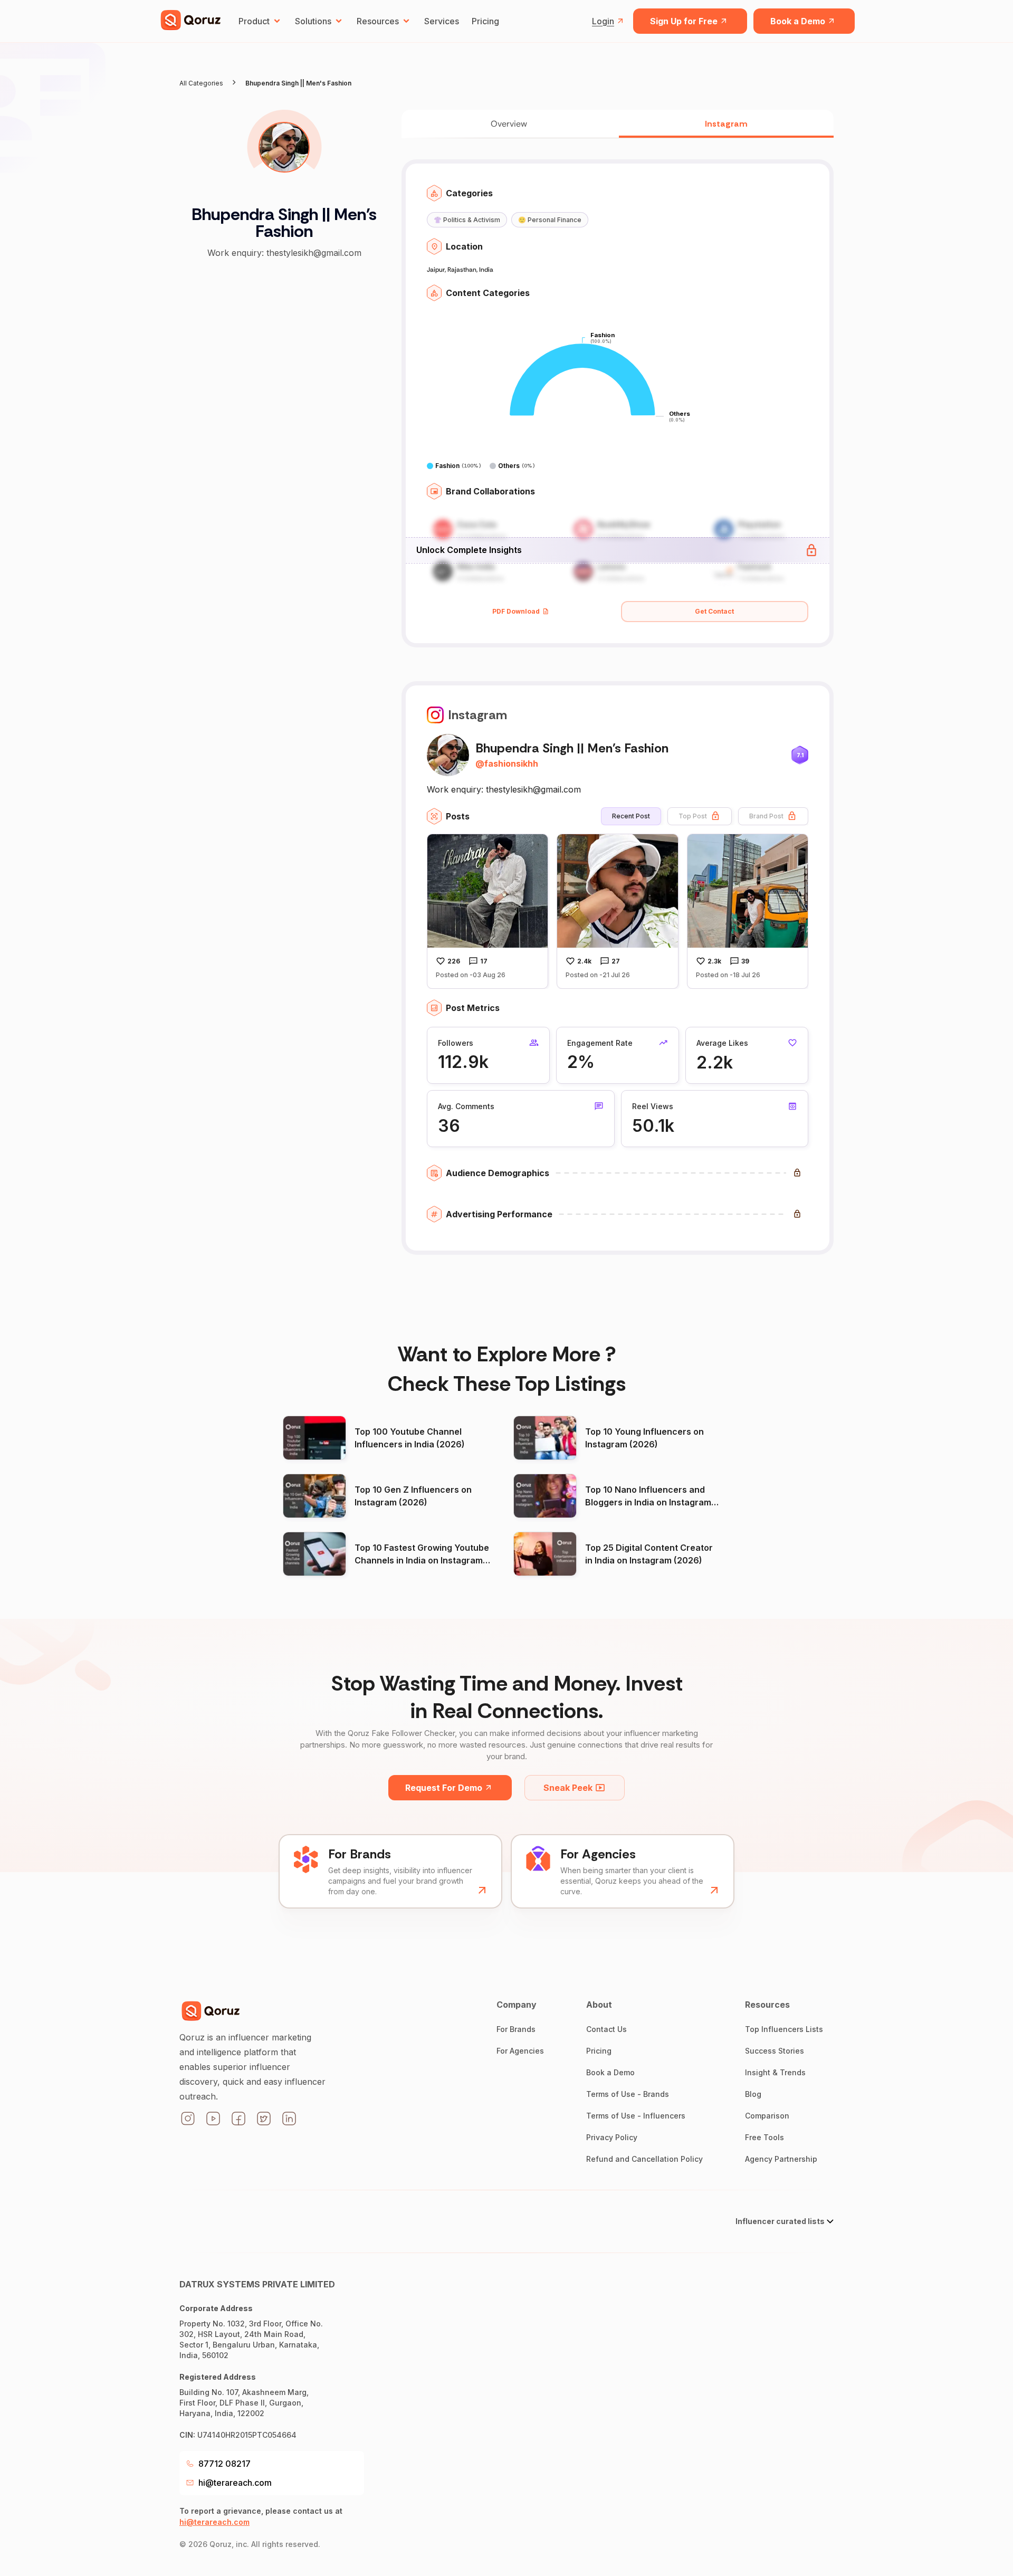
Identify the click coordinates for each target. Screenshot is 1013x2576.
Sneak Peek (568, 1788)
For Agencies (520, 2051)
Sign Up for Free (684, 21)
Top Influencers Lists (784, 2029)
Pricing (485, 21)
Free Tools (764, 2137)
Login (603, 21)
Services (442, 21)
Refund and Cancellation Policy (644, 2159)
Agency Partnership (781, 2159)
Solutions (313, 21)
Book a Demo (798, 21)
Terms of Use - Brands (628, 2094)
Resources (378, 21)
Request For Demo (444, 1788)
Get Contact (714, 611)
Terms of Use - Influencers (636, 2116)
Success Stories (775, 2051)
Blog (753, 2094)
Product (254, 21)
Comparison (767, 2116)
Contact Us (606, 2029)
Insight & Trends (775, 2072)
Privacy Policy (612, 2137)
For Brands (516, 2029)
